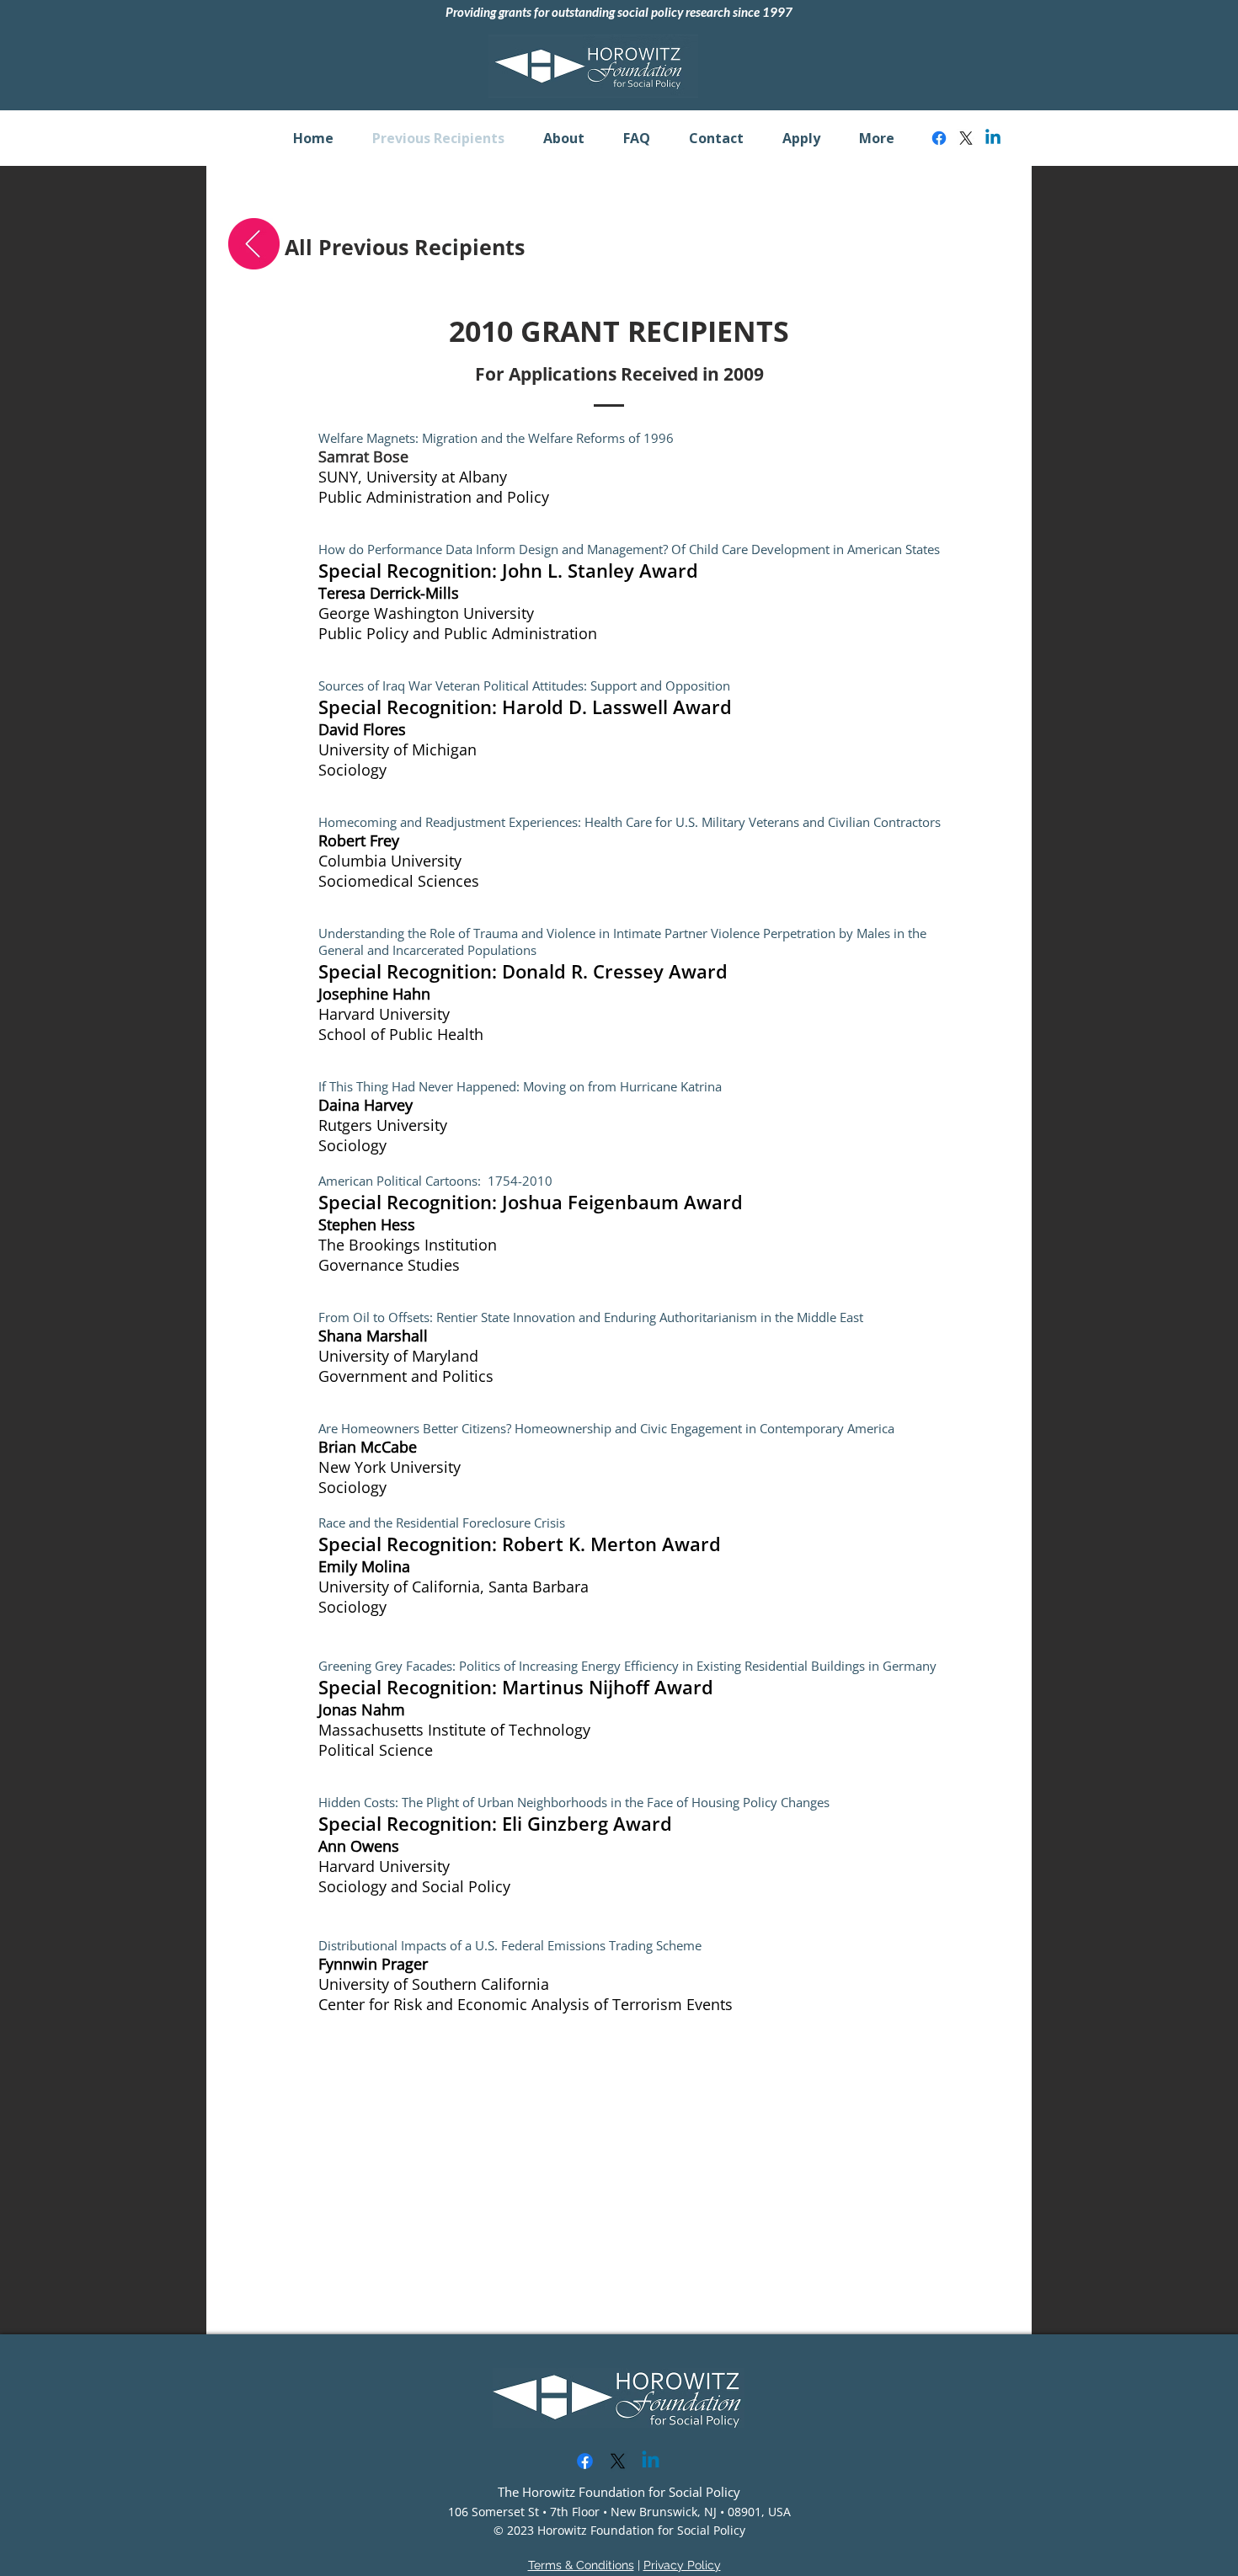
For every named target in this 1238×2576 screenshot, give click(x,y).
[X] (966, 138)
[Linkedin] (993, 138)
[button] (564, 138)
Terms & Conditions (581, 2565)
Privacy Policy (682, 2565)
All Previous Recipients (405, 247)
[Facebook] (939, 138)
